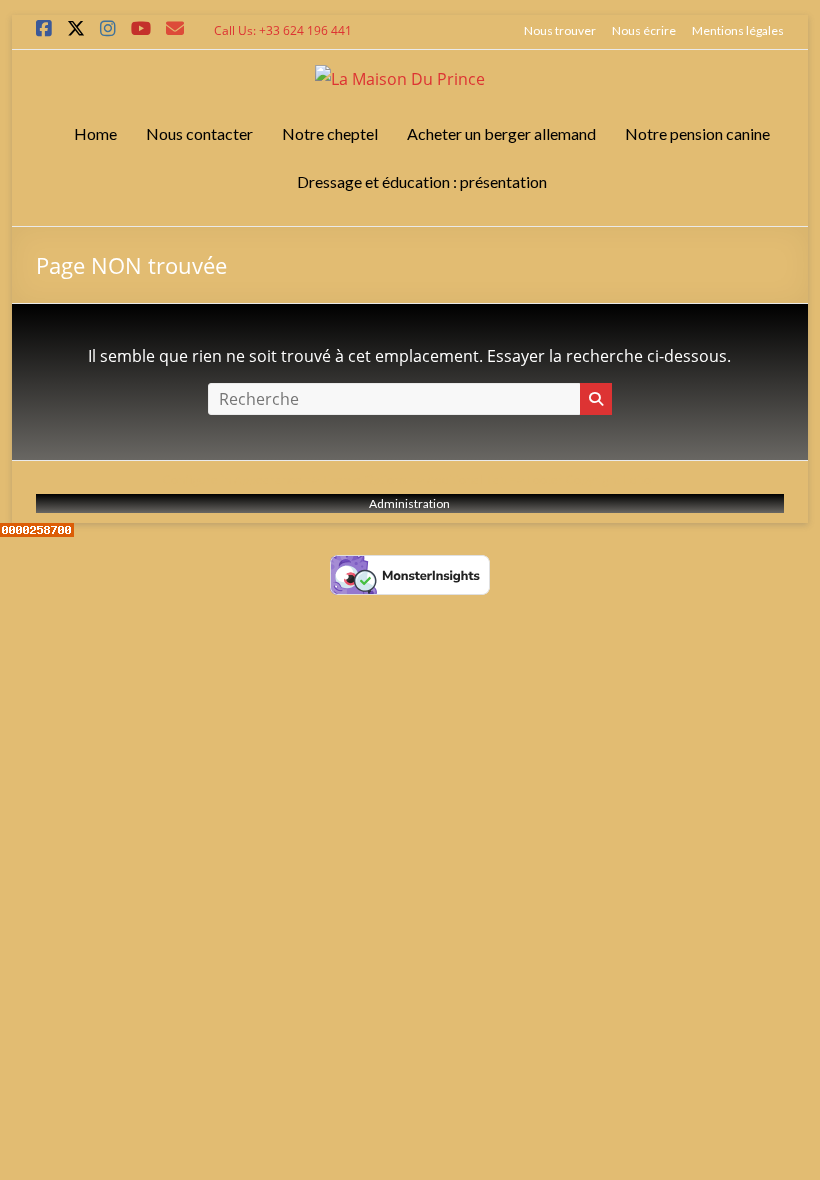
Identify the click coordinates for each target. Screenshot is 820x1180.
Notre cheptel (330, 133)
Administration (409, 503)
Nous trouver (560, 30)
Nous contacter (199, 133)
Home (95, 133)
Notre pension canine (697, 133)
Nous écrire (644, 30)
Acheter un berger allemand (501, 133)
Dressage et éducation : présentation (422, 181)
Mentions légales (738, 30)
